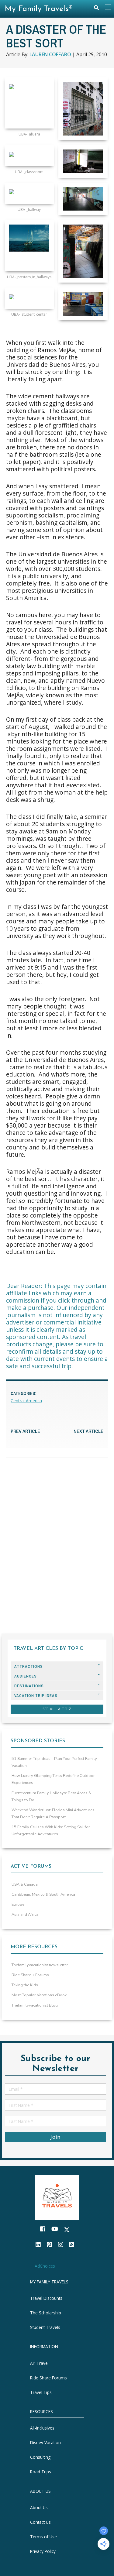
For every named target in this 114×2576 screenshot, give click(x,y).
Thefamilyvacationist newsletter (40, 1965)
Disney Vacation (45, 2442)
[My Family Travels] (57, 2197)
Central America (26, 1401)
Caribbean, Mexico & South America (43, 1894)
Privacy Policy (43, 2551)
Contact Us (40, 2522)
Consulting (40, 2457)
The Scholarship (46, 2313)
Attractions (29, 1666)
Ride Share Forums (48, 2378)
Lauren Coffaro (50, 54)
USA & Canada (25, 1884)
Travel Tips (41, 2392)
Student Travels (45, 2327)
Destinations (29, 1686)
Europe (18, 1905)
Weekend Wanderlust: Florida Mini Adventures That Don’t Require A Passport (53, 1814)
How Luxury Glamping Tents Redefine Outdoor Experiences (53, 1779)
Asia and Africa (25, 1915)
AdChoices (45, 2266)
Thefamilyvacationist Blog (35, 2005)
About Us (39, 2507)
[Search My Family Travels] (96, 9)
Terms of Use (43, 2537)
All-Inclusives (42, 2428)
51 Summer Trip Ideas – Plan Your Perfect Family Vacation (54, 1762)
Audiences (26, 1676)
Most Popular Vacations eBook (39, 1995)
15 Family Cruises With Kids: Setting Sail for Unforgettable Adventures (51, 1831)
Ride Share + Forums (30, 1975)
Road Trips (41, 2472)
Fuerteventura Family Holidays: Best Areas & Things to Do (51, 1796)
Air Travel (39, 2363)
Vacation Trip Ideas (36, 1696)
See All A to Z (57, 1709)
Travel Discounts (46, 2298)
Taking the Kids (25, 1985)
